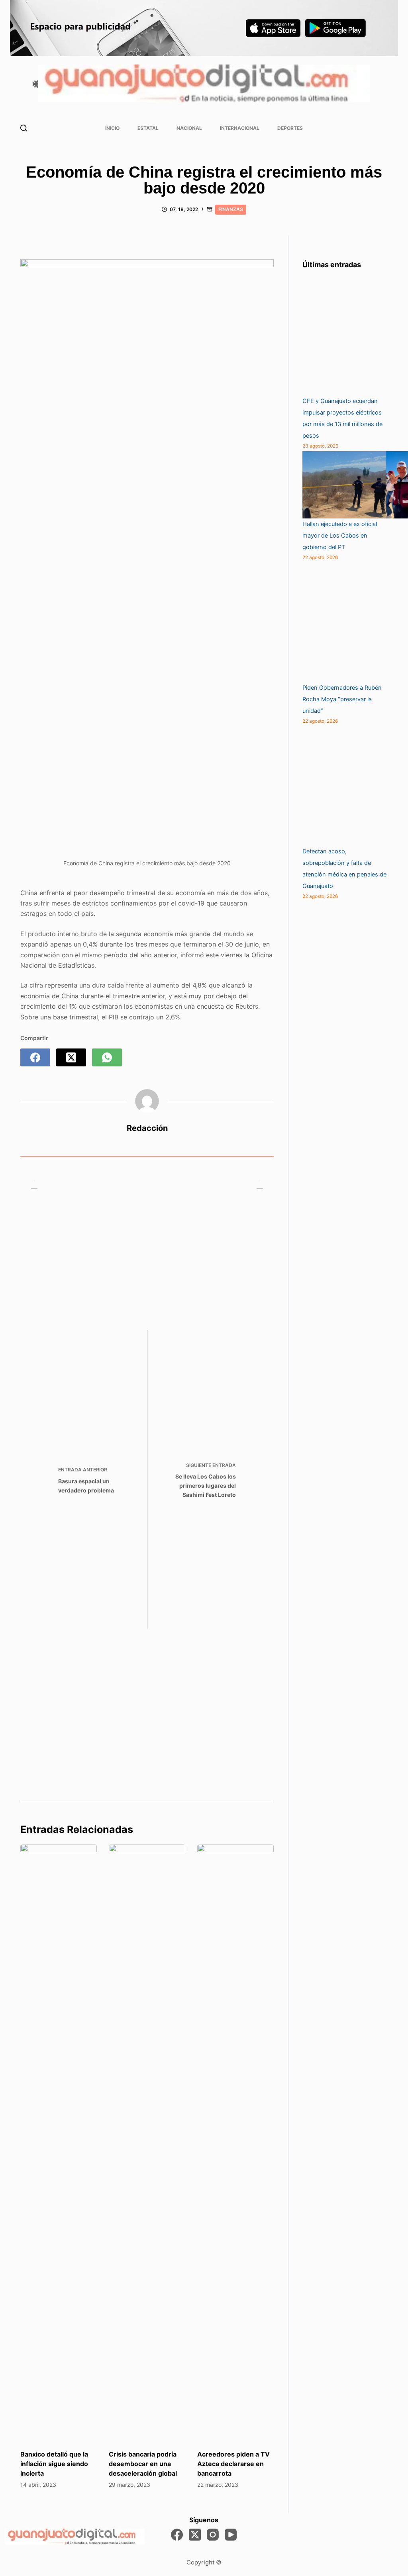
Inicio (112, 128)
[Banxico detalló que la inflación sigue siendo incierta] (59, 2143)
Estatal (148, 128)
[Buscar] (24, 128)
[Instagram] (213, 2535)
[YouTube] (231, 2535)
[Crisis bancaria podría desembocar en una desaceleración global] (147, 2143)
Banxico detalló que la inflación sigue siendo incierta (54, 2464)
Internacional (240, 128)
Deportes (290, 128)
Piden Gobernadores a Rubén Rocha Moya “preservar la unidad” (342, 699)
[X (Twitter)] (71, 1057)
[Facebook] (35, 1057)
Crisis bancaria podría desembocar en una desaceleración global (143, 2464)
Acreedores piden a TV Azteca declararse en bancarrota (233, 2464)
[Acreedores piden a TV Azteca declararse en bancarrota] (235, 2143)
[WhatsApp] (107, 1057)
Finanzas (231, 209)
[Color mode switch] (36, 84)
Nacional (189, 128)
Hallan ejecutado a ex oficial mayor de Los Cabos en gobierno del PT (340, 536)
